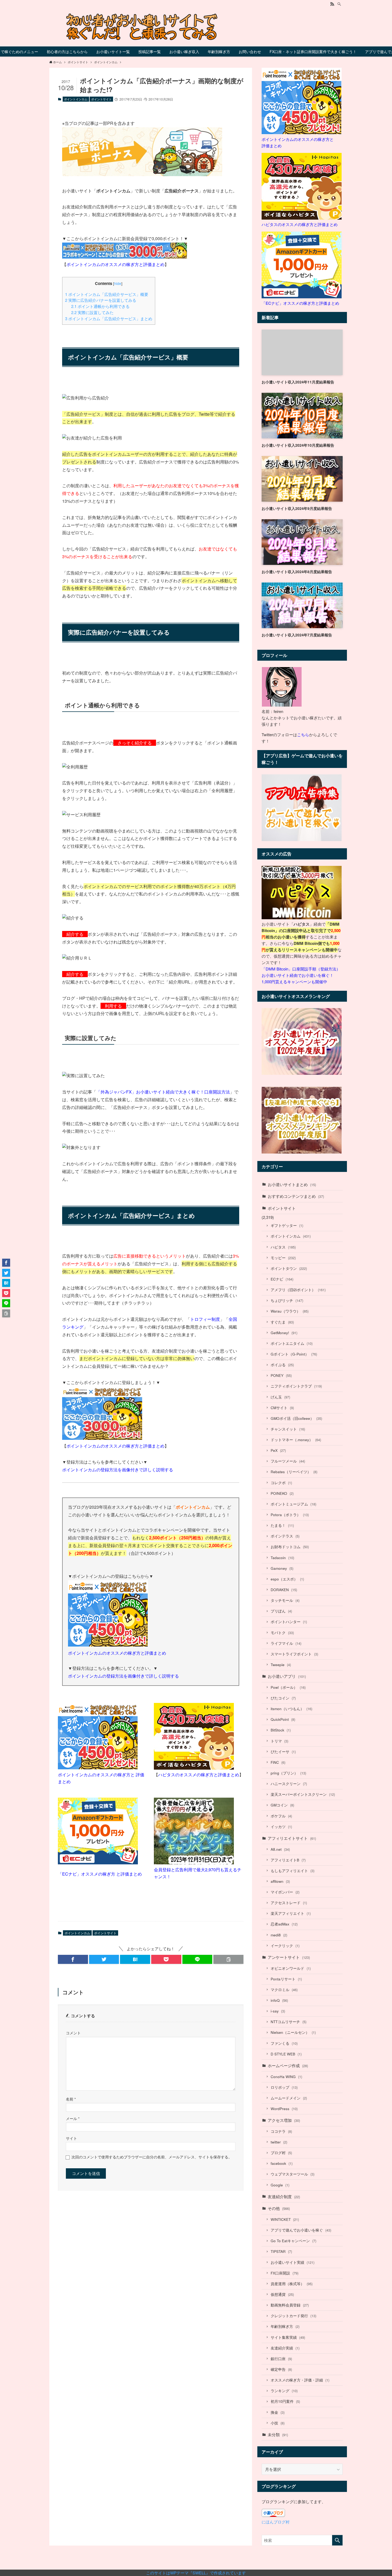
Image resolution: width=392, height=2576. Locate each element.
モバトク (282, 1633)
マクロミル (284, 1990)
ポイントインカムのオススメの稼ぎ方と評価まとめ (115, 264)
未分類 (278, 2434)
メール (73, 2119)
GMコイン (282, 1805)
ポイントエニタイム (292, 1343)
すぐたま (282, 1322)
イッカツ (281, 1827)
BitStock (281, 1730)
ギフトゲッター (287, 1225)
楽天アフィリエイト (291, 1913)
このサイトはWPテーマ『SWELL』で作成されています (196, 2573)
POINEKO (282, 1493)
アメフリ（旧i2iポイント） (298, 1290)
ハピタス (283, 1247)
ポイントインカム (76, 99)
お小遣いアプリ (287, 1676)
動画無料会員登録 (290, 2305)
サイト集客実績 (288, 2337)
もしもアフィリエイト (293, 1871)
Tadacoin (282, 1558)
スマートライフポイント (294, 1654)
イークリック (285, 1946)
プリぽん (281, 1611)
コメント (73, 2033)
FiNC (278, 1762)
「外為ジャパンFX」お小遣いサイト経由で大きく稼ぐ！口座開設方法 (163, 1092)
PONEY (281, 1375)
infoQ (279, 2000)
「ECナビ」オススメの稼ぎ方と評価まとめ (300, 303)
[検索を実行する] (337, 2540)
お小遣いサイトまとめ (292, 1184)
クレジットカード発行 (293, 2316)
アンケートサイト (289, 1957)
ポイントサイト (101, 99)
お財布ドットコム (290, 1547)
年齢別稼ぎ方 (285, 2326)
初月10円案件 (285, 2401)
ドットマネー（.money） (296, 1440)
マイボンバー (285, 1892)
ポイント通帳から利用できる (100, 306)
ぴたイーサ (283, 1752)
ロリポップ (284, 2087)
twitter (279, 2142)
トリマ (279, 1741)
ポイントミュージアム (293, 1504)
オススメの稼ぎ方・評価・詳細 (300, 2380)
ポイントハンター (289, 1622)
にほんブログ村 (276, 2522)
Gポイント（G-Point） (294, 1354)
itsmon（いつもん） (291, 1709)
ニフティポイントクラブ (296, 1386)
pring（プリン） (288, 1773)
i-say (278, 2011)
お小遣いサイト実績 (293, 2262)
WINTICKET (285, 2219)
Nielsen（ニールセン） (293, 2032)
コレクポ (281, 1483)
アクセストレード (289, 1903)
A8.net (280, 1849)
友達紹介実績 (285, 2348)
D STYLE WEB (286, 2054)
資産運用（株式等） (292, 2284)
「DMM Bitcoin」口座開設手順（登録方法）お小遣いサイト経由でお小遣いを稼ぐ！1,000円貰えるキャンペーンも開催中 (301, 975)
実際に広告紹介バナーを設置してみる (101, 300)
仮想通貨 (282, 2294)
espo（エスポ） (287, 1579)
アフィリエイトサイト (292, 1838)
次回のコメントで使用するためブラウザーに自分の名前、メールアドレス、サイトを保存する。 (152, 2157)
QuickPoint (283, 1719)
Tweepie (281, 1665)
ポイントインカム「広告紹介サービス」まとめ (109, 318)
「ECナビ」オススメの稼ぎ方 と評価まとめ (100, 1874)
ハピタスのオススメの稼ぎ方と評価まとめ (199, 1775)
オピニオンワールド (291, 1968)
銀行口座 (281, 2359)
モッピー (283, 1258)
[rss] (332, 4)
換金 (278, 2412)
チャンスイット (288, 1429)
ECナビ (282, 1279)
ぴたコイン (283, 1698)
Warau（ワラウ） (290, 1311)
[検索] (339, 4)
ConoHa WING (286, 2077)
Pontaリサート (286, 1979)
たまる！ (282, 1525)
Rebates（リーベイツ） (294, 1472)
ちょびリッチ (287, 1300)
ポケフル (281, 1816)
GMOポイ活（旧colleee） (296, 1418)
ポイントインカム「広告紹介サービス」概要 (107, 294)
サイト (71, 2138)
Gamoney (282, 1568)
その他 (279, 2208)
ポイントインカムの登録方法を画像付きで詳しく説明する (118, 1470)
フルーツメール (288, 1461)
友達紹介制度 (284, 2196)
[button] (73, 1959)
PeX (278, 1450)
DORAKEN (284, 1590)
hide (118, 283)
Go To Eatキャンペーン (293, 2241)
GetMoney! (284, 1333)
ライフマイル (286, 1643)
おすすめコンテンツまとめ (296, 1196)
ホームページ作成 (288, 2065)
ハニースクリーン (289, 1784)
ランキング (284, 2391)
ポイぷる (282, 1365)
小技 (278, 2423)
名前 (71, 2099)
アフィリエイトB (288, 1860)
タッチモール (285, 1600)
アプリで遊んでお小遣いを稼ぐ (301, 2230)
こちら (303, 734)
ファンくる (284, 2043)
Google (280, 2185)
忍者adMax (284, 1924)
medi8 (279, 1935)
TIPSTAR (281, 2251)
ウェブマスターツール (293, 2174)
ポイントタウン (289, 1268)
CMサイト (282, 1408)
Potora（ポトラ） (290, 1515)
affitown (280, 1881)
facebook (282, 2163)
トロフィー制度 (205, 1319)
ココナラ (281, 2131)
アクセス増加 (284, 2120)
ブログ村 (281, 2153)
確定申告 (281, 2369)
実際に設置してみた (92, 312)
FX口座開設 (285, 2273)
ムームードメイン (289, 2098)
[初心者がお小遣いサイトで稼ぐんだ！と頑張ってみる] (196, 27)
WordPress (284, 2109)
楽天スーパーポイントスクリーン (303, 1794)
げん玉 (280, 1397)
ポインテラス (285, 1536)
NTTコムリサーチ (289, 2022)
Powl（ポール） (288, 1687)
